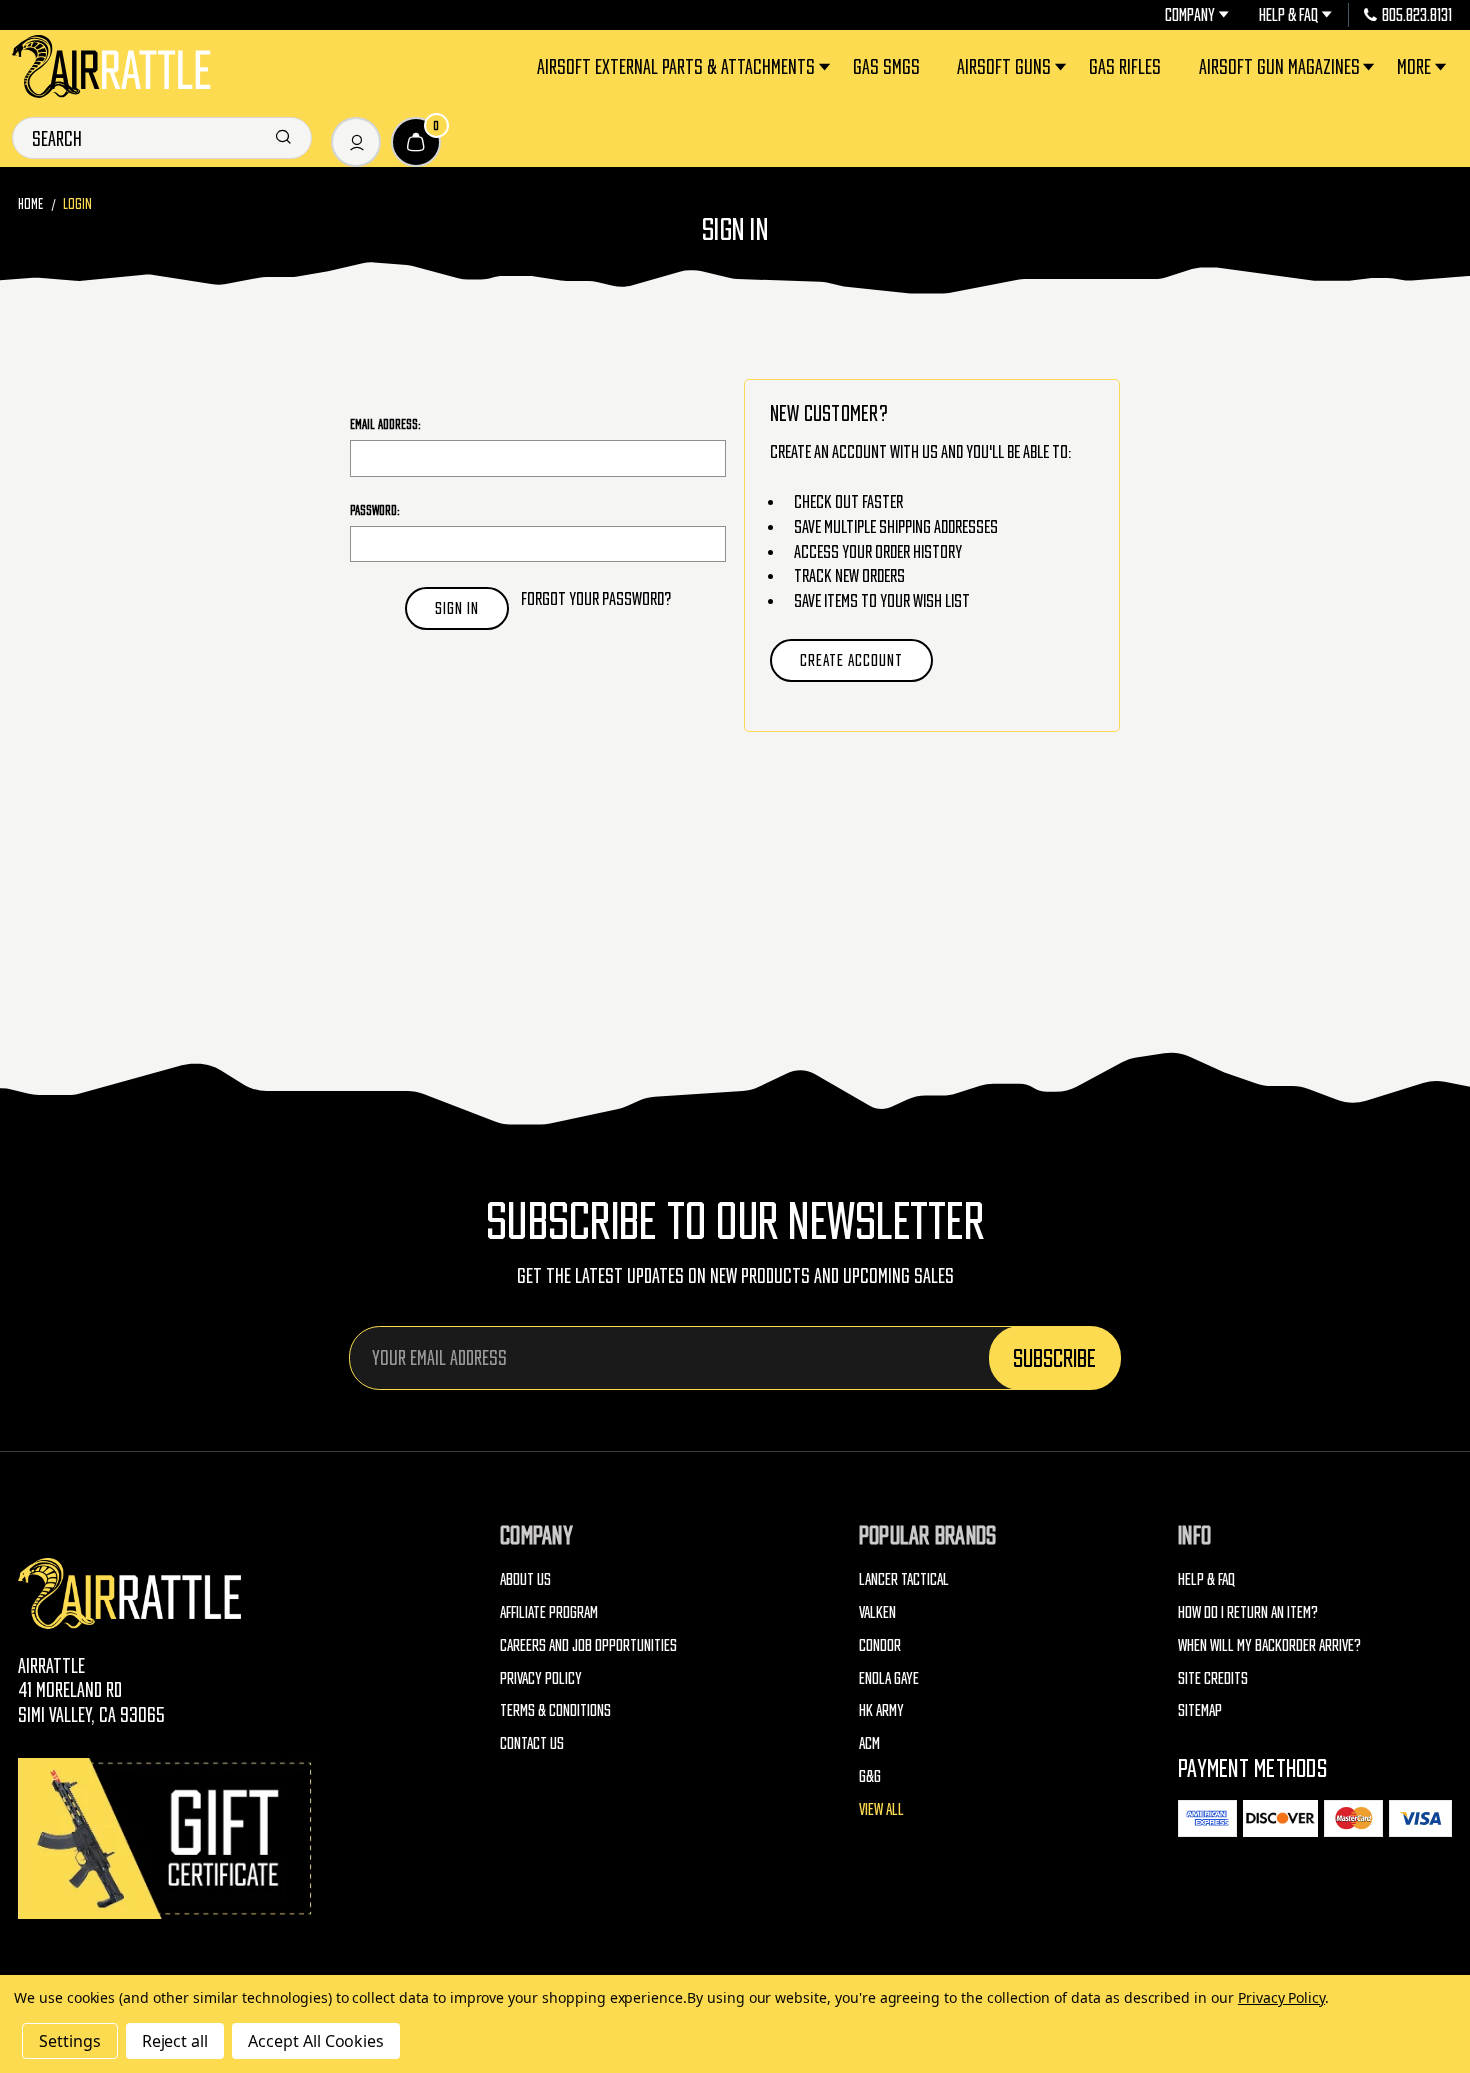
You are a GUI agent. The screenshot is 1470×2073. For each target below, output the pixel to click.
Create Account (851, 660)
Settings (70, 2041)
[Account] (356, 142)
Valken (877, 1612)
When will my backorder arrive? (1269, 1645)
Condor (880, 1645)
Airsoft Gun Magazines (1279, 66)
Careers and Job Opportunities (588, 1645)
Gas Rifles (1125, 66)
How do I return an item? (1248, 1612)
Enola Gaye (889, 1678)
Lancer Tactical (904, 1579)
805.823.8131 (1417, 15)
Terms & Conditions (555, 1710)
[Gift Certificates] (168, 1838)
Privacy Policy (541, 1678)
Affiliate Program (549, 1612)
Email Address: (385, 424)
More (1414, 66)
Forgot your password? (596, 598)
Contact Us (532, 1743)
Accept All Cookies (316, 2041)
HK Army (881, 1710)
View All (881, 1809)
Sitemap (1200, 1710)
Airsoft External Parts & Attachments (676, 66)
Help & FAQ (1288, 15)
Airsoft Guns (1004, 66)
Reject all (175, 2041)
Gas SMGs (886, 66)
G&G (870, 1776)
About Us (525, 1579)
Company (1190, 15)
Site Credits (1213, 1678)
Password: (375, 510)
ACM (869, 1743)
